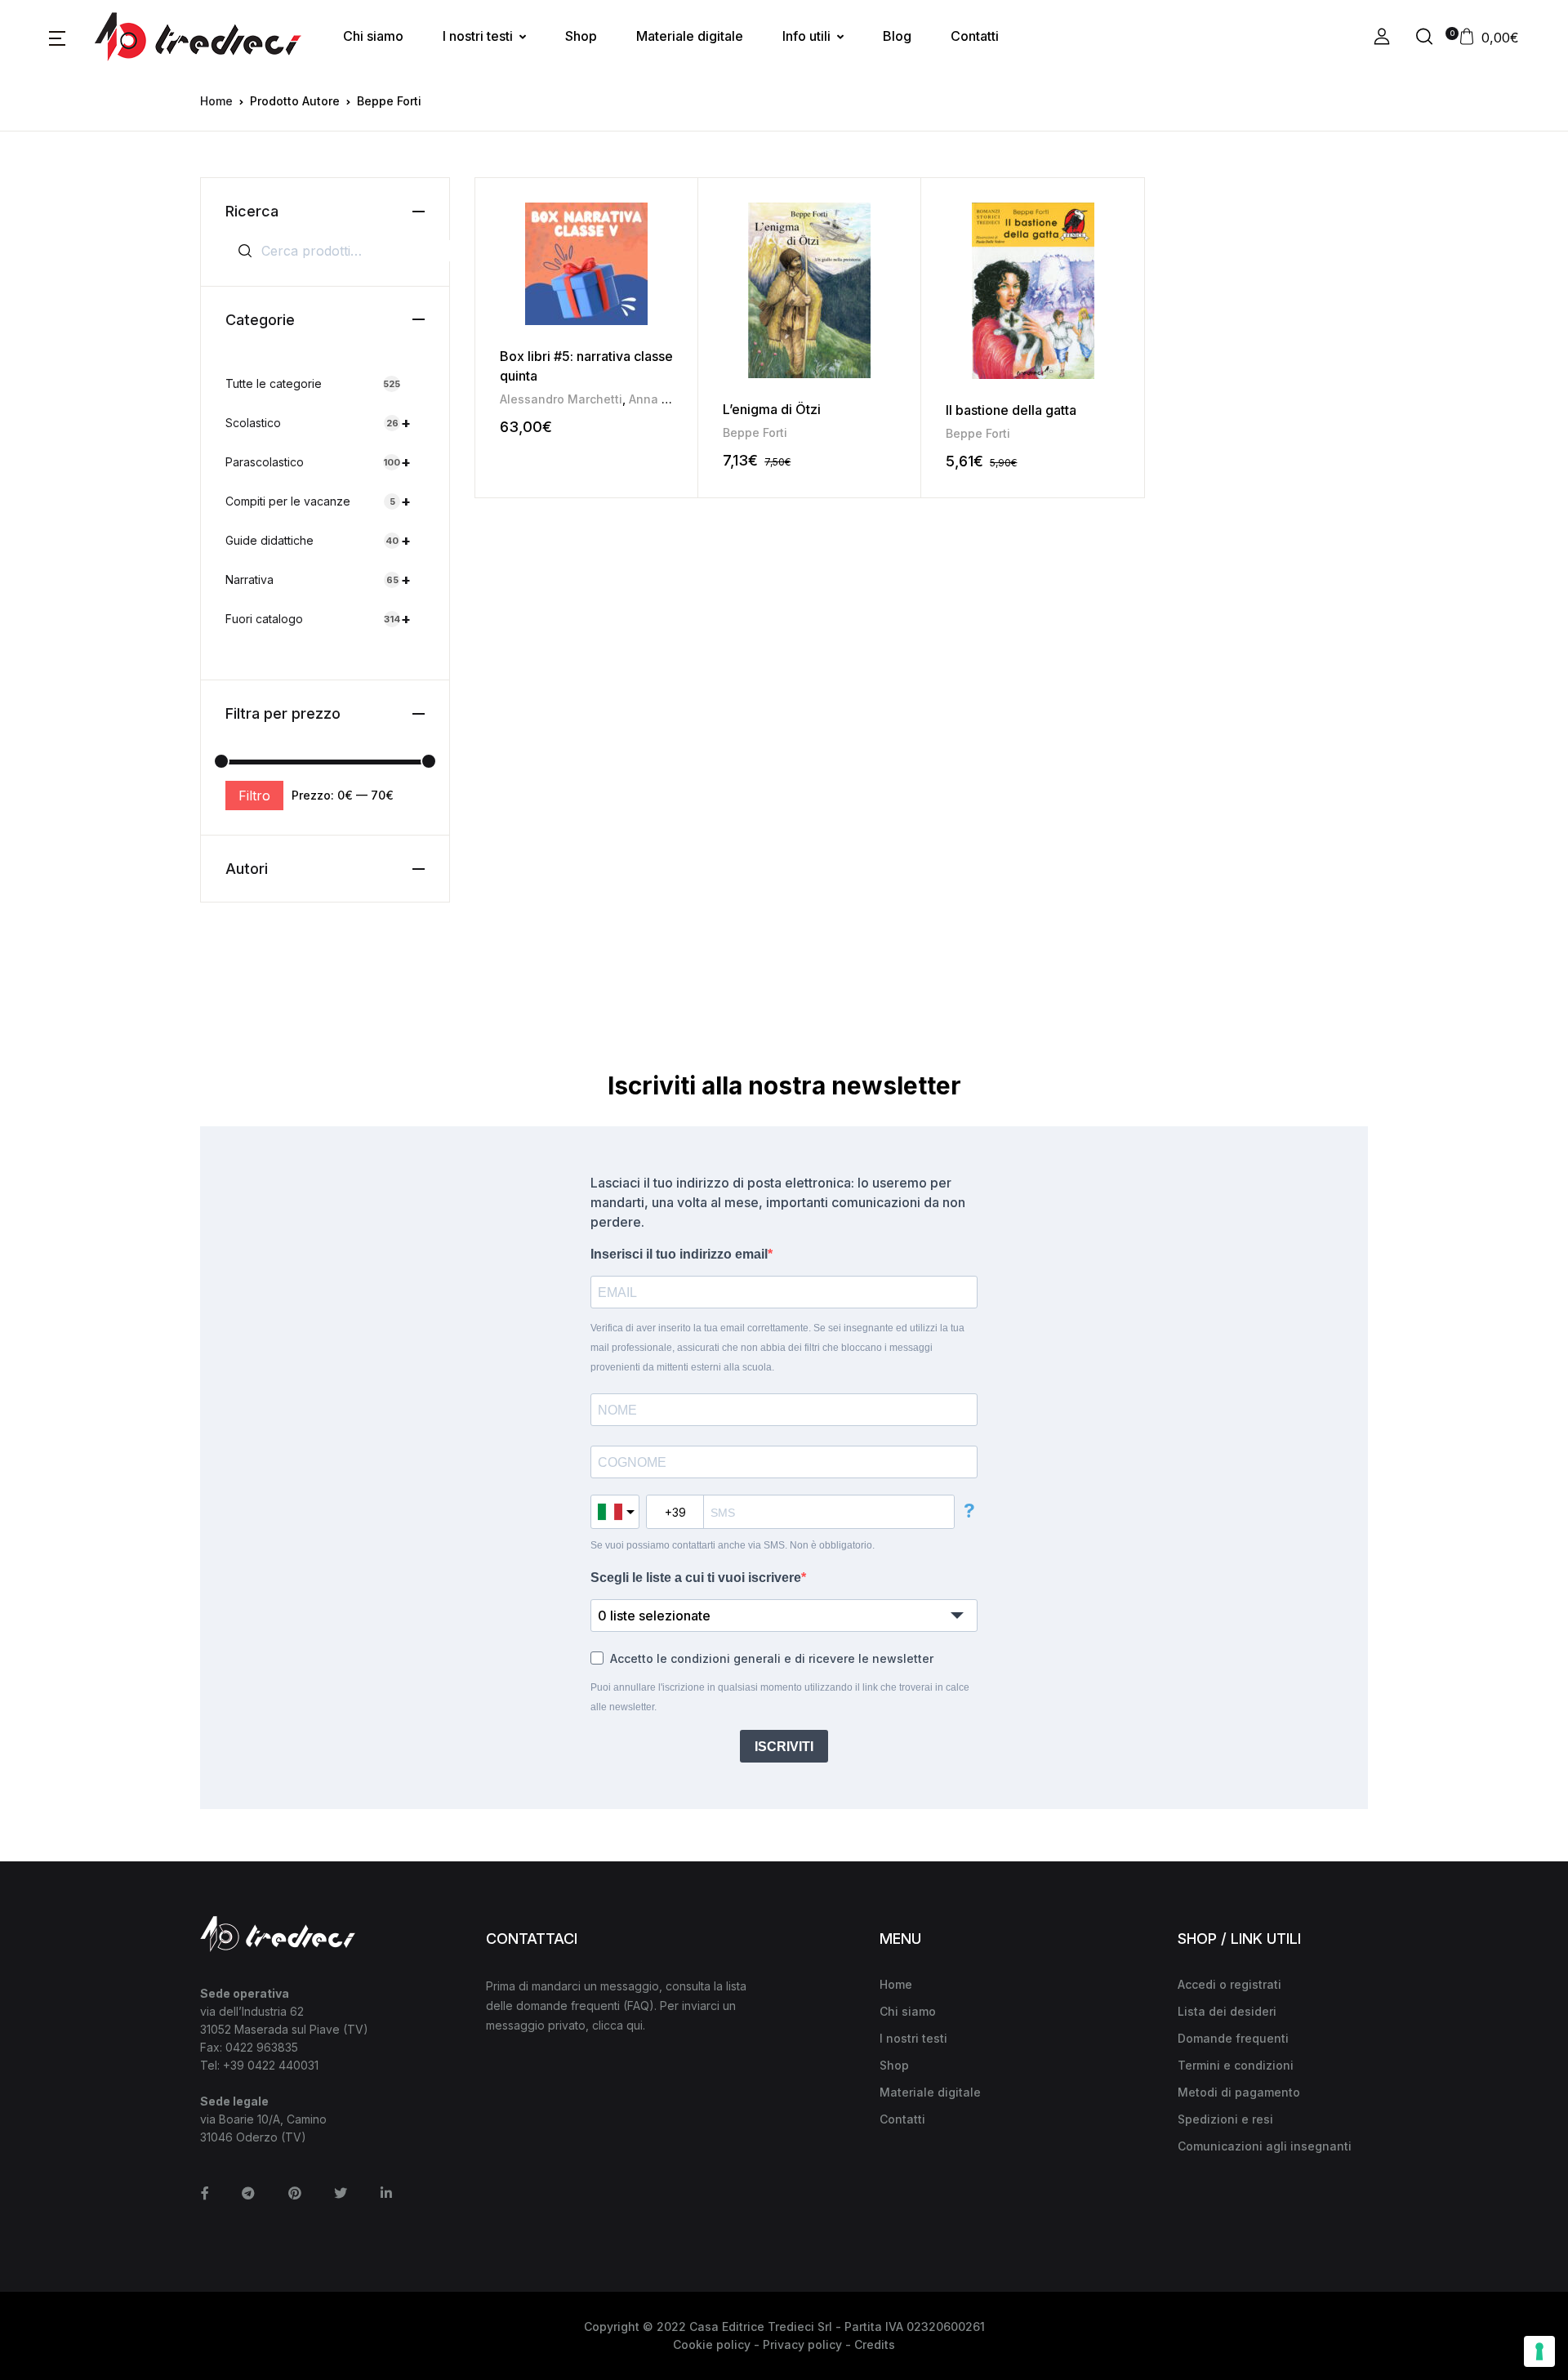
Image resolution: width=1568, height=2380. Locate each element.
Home (216, 101)
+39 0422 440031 (271, 2065)
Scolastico (318, 423)
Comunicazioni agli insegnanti (1265, 2146)
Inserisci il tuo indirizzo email (679, 1254)
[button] (57, 37)
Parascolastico (318, 462)
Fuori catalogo (318, 619)
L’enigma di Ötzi (772, 409)
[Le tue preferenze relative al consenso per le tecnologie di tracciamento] (1539, 2351)
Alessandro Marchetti (561, 399)
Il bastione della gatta (1011, 410)
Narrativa (318, 579)
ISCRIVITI (784, 1747)
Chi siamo (373, 36)
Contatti (975, 36)
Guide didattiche (318, 540)
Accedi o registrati (1229, 1984)
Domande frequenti (1233, 2038)
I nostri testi (478, 36)
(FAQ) (639, 2006)
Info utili (806, 36)
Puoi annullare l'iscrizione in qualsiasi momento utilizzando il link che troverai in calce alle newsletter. (780, 1697)
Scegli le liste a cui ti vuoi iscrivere (696, 1578)
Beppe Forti (755, 432)
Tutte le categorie (313, 383)
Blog (897, 36)
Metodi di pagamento (1239, 2092)
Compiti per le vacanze (318, 501)
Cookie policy (712, 2344)
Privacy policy (802, 2344)
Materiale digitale (690, 36)
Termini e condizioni (1236, 2065)
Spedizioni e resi (1225, 2119)
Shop (581, 36)
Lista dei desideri (1227, 2011)
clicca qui (617, 2025)
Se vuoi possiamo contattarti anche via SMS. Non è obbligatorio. (733, 1545)
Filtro (254, 796)
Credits (875, 2344)
